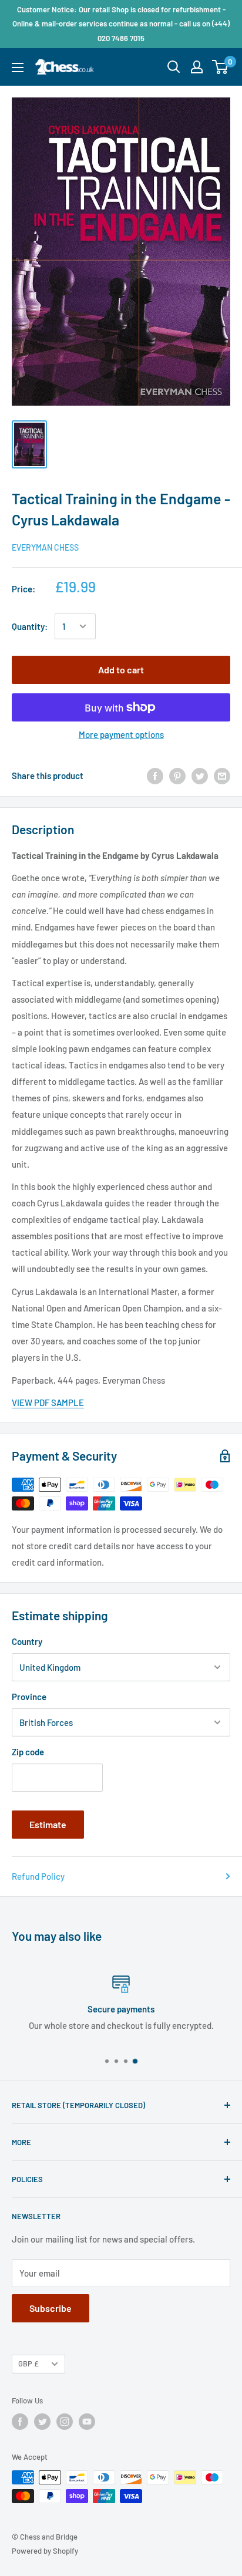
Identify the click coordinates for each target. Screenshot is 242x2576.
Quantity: (30, 626)
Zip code (28, 1752)
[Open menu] (18, 68)
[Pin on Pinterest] (177, 776)
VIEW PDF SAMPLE (48, 1402)
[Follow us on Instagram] (65, 2422)
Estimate (48, 1824)
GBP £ (28, 2363)
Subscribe (51, 2308)
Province (29, 1697)
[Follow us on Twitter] (42, 2422)
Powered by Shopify (45, 2551)
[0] (221, 67)
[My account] (197, 67)
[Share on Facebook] (155, 776)
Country (27, 1641)
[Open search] (174, 67)
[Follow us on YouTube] (87, 2422)
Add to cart (121, 670)
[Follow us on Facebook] (20, 2422)
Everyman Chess (45, 547)
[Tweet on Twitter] (200, 776)
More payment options (121, 734)
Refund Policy (38, 1876)
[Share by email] (222, 776)
